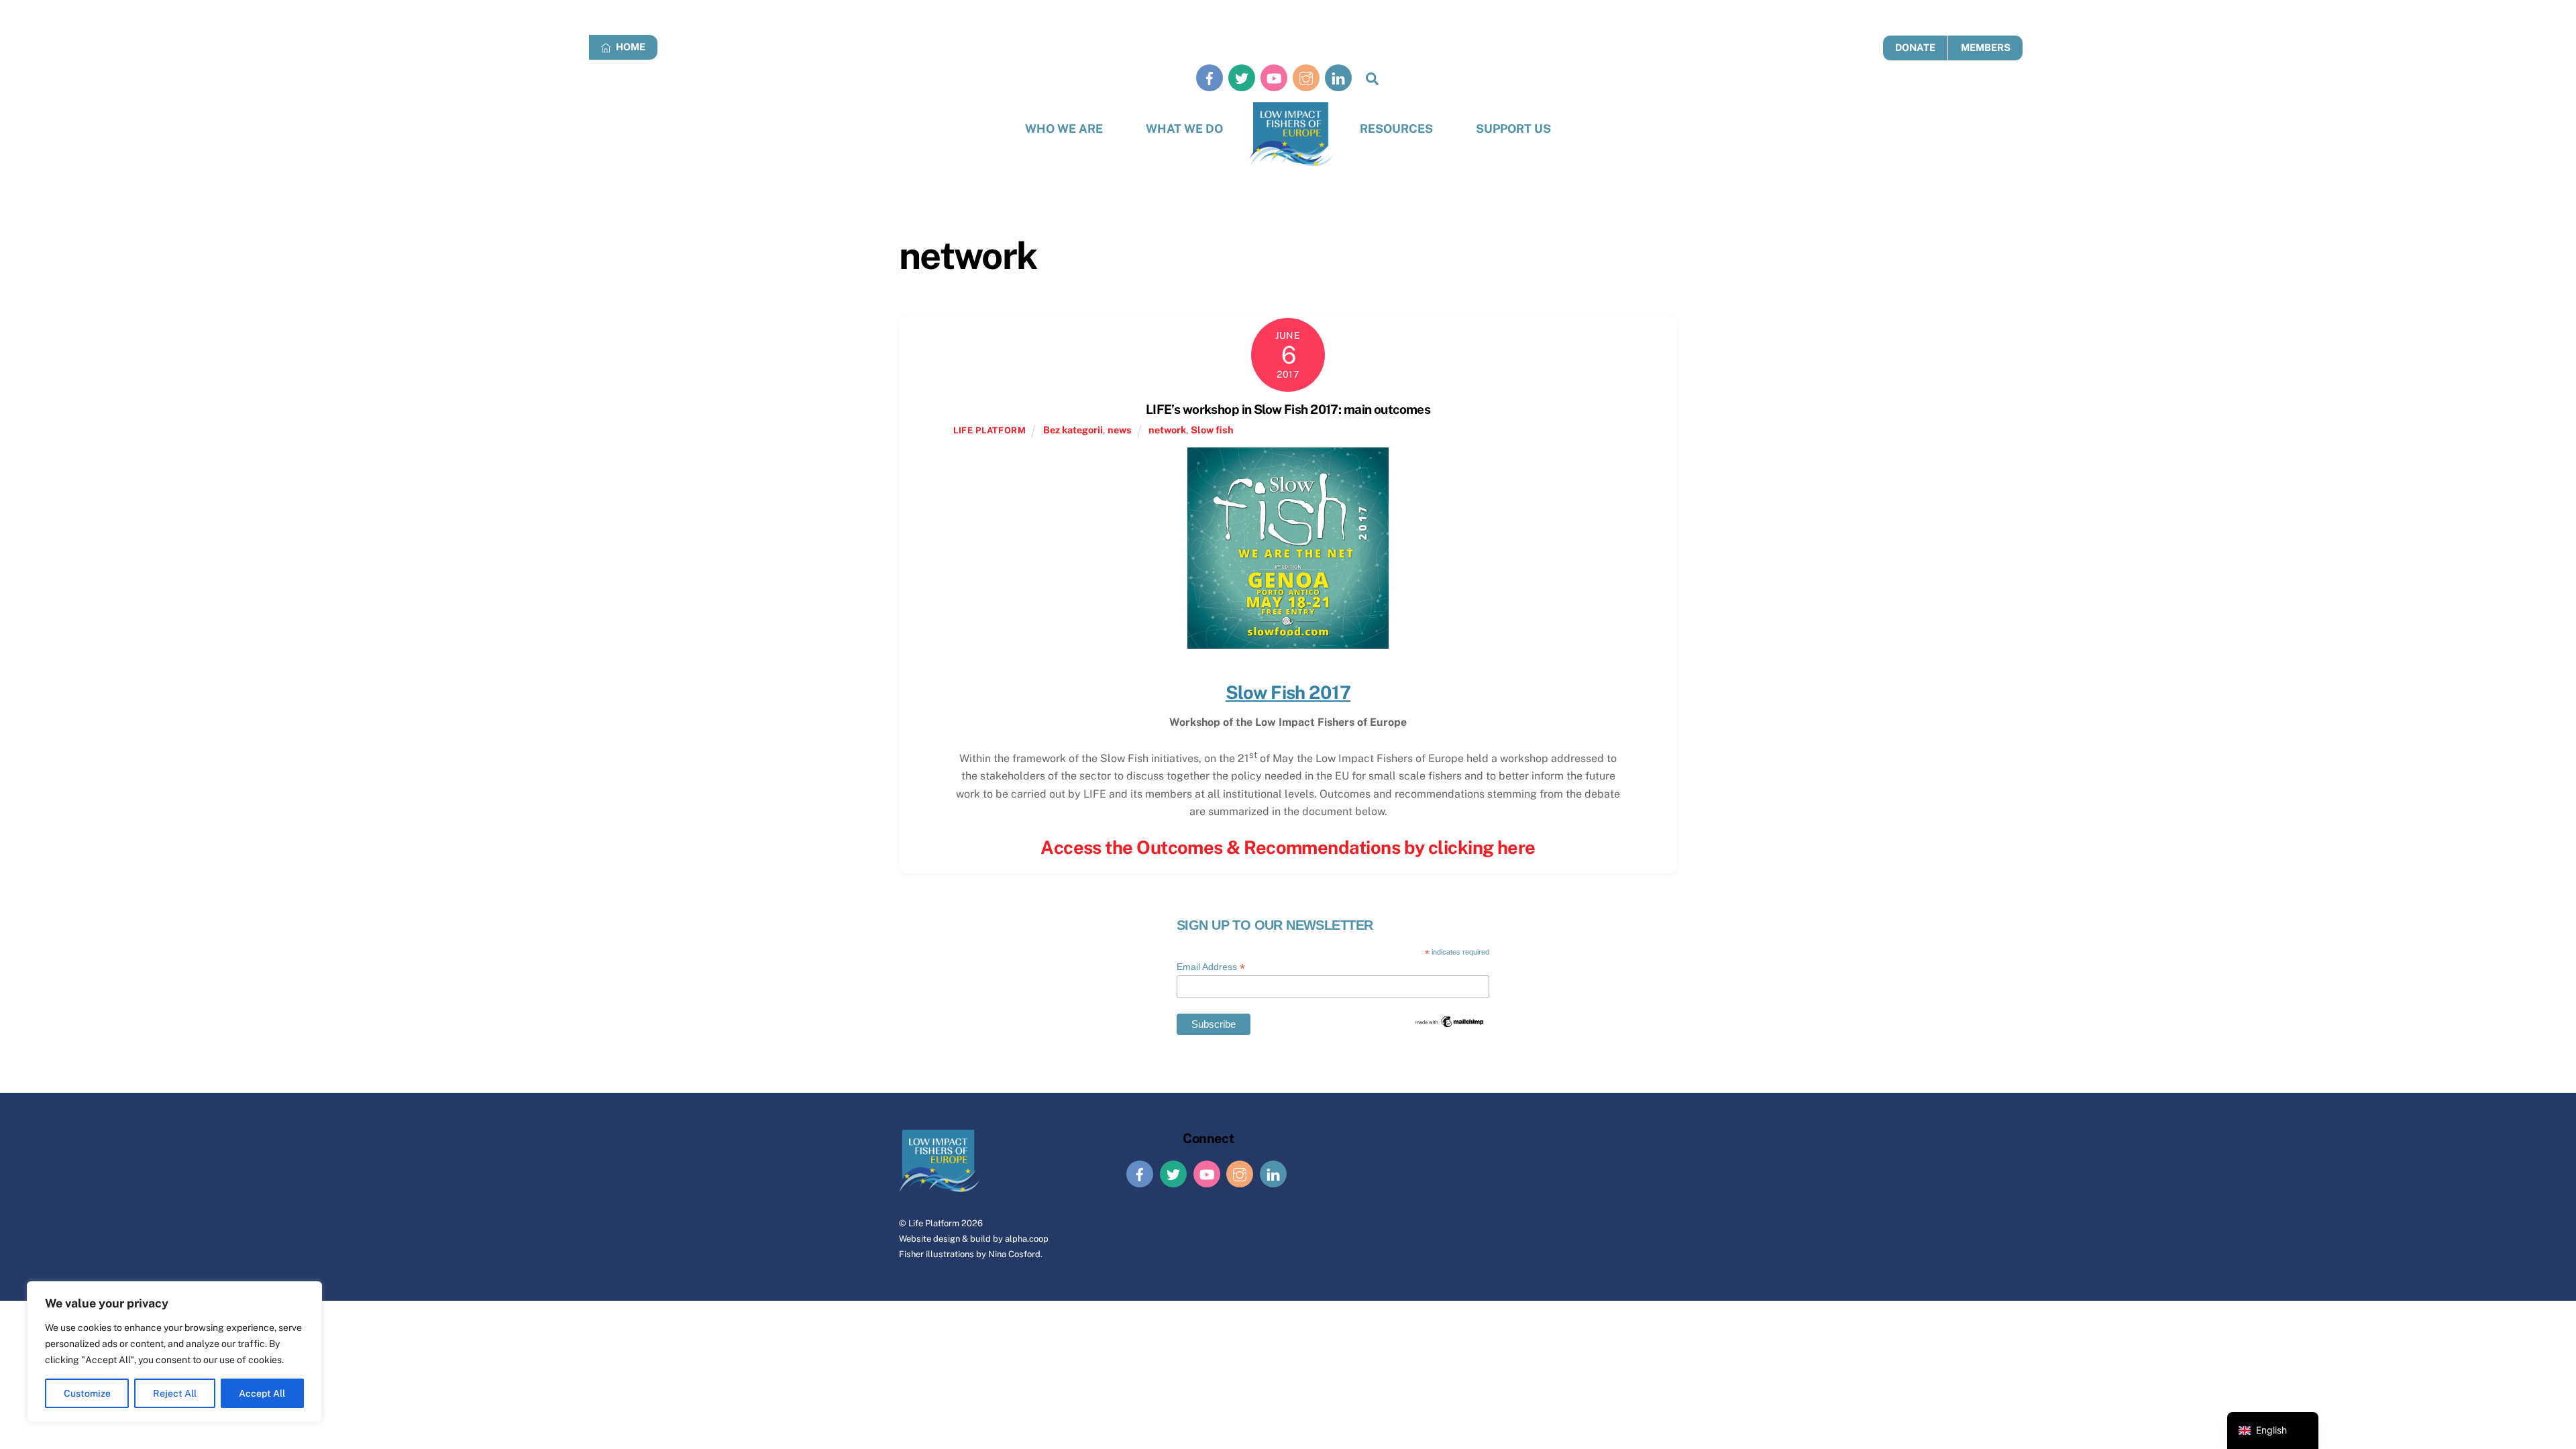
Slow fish (1212, 430)
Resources (1396, 128)
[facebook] (1210, 77)
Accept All (262, 1393)
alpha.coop (1027, 1239)
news (1120, 430)
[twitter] (1242, 77)
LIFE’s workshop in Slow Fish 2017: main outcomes (1288, 409)
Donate (1915, 47)
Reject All (175, 1393)
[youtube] (1274, 77)
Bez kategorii (1073, 430)
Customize (87, 1393)
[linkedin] (1338, 77)
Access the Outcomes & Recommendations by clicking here (1288, 847)
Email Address (1211, 967)
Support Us (1513, 128)
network (1167, 430)
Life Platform (934, 1223)
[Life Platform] (1292, 135)
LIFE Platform (989, 430)
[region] (174, 1352)
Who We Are (1064, 128)
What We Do (1184, 128)
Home (630, 47)
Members (1986, 47)
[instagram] (1306, 77)
